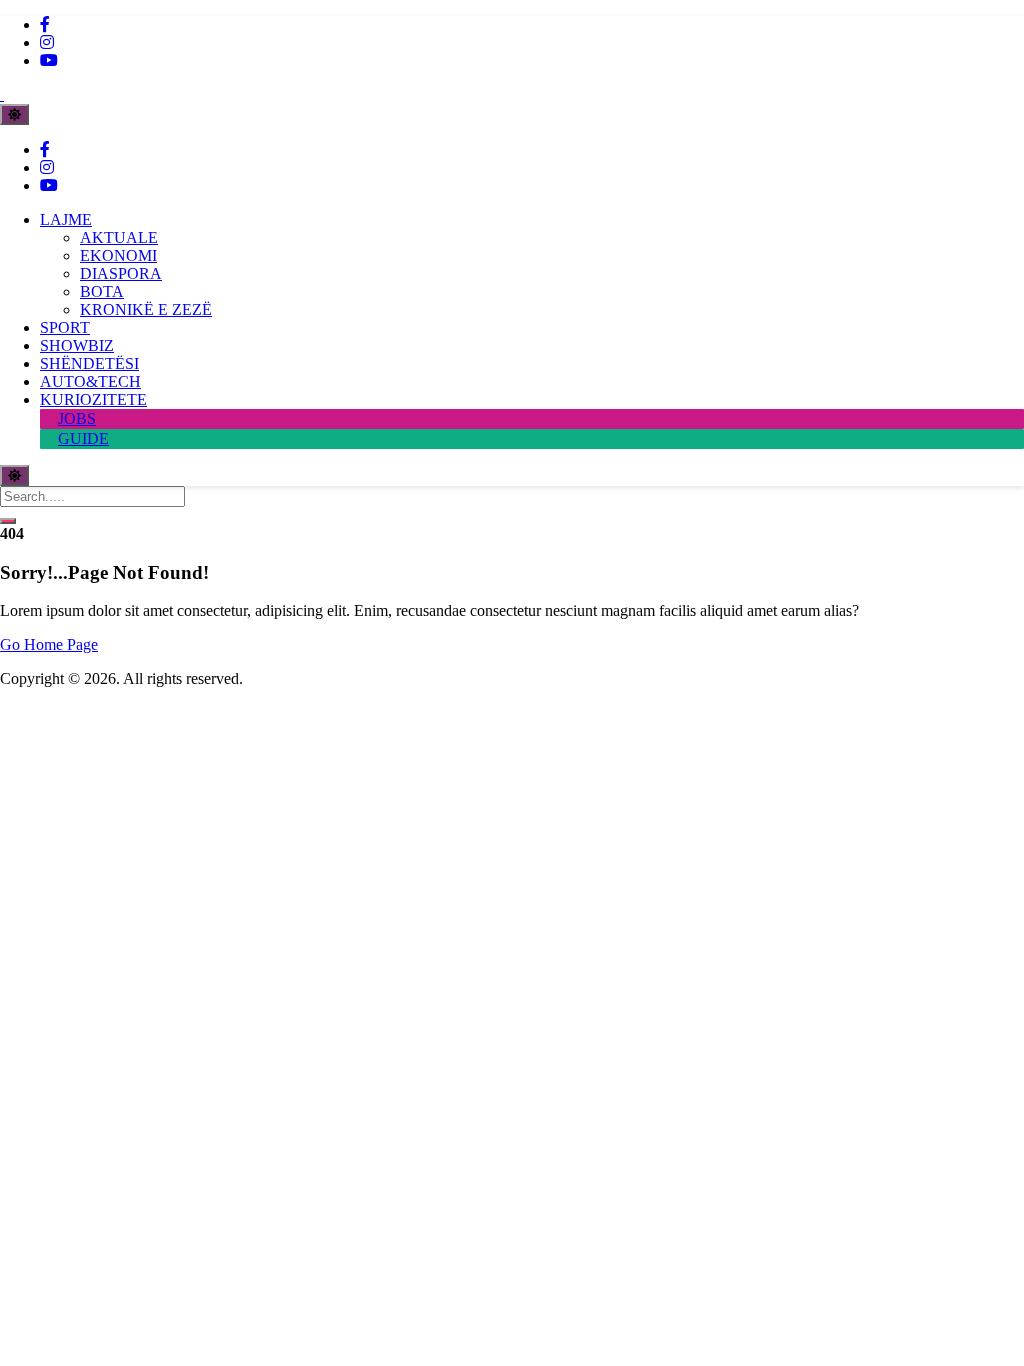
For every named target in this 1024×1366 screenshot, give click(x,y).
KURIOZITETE (93, 399)
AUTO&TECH (90, 381)
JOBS (77, 418)
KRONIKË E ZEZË (146, 309)
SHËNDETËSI (89, 363)
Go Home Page (49, 644)
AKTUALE (119, 237)
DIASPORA (121, 273)
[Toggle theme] (14, 114)
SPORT (65, 327)
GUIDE (83, 438)
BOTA (102, 291)
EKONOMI (118, 255)
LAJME (66, 219)
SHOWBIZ (77, 345)
